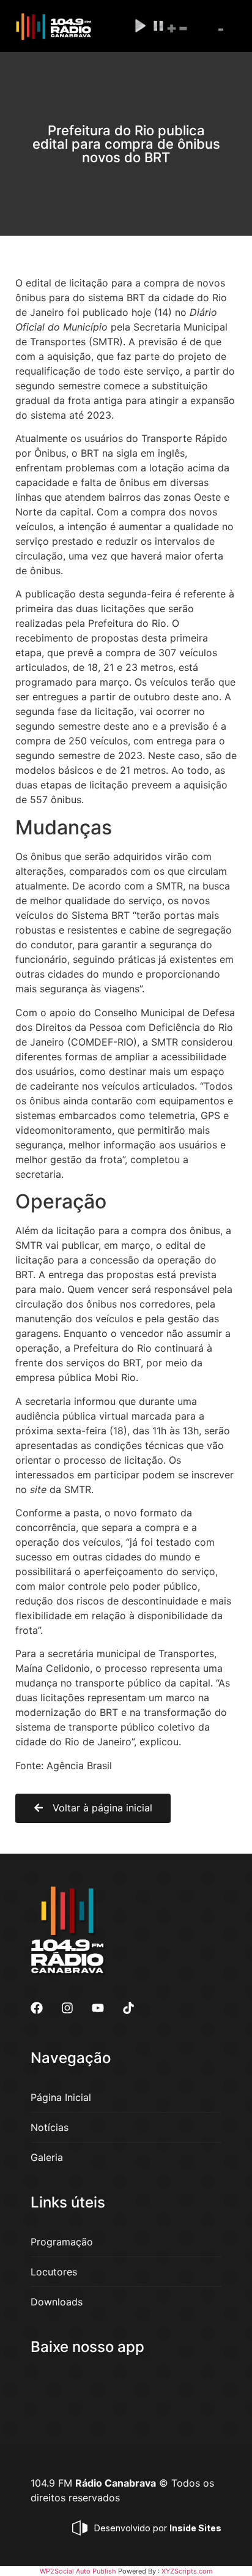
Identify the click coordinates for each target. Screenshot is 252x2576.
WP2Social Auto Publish (78, 2571)
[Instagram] (67, 2008)
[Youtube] (98, 2008)
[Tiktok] (128, 2008)
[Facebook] (37, 2008)
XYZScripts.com (187, 2571)
